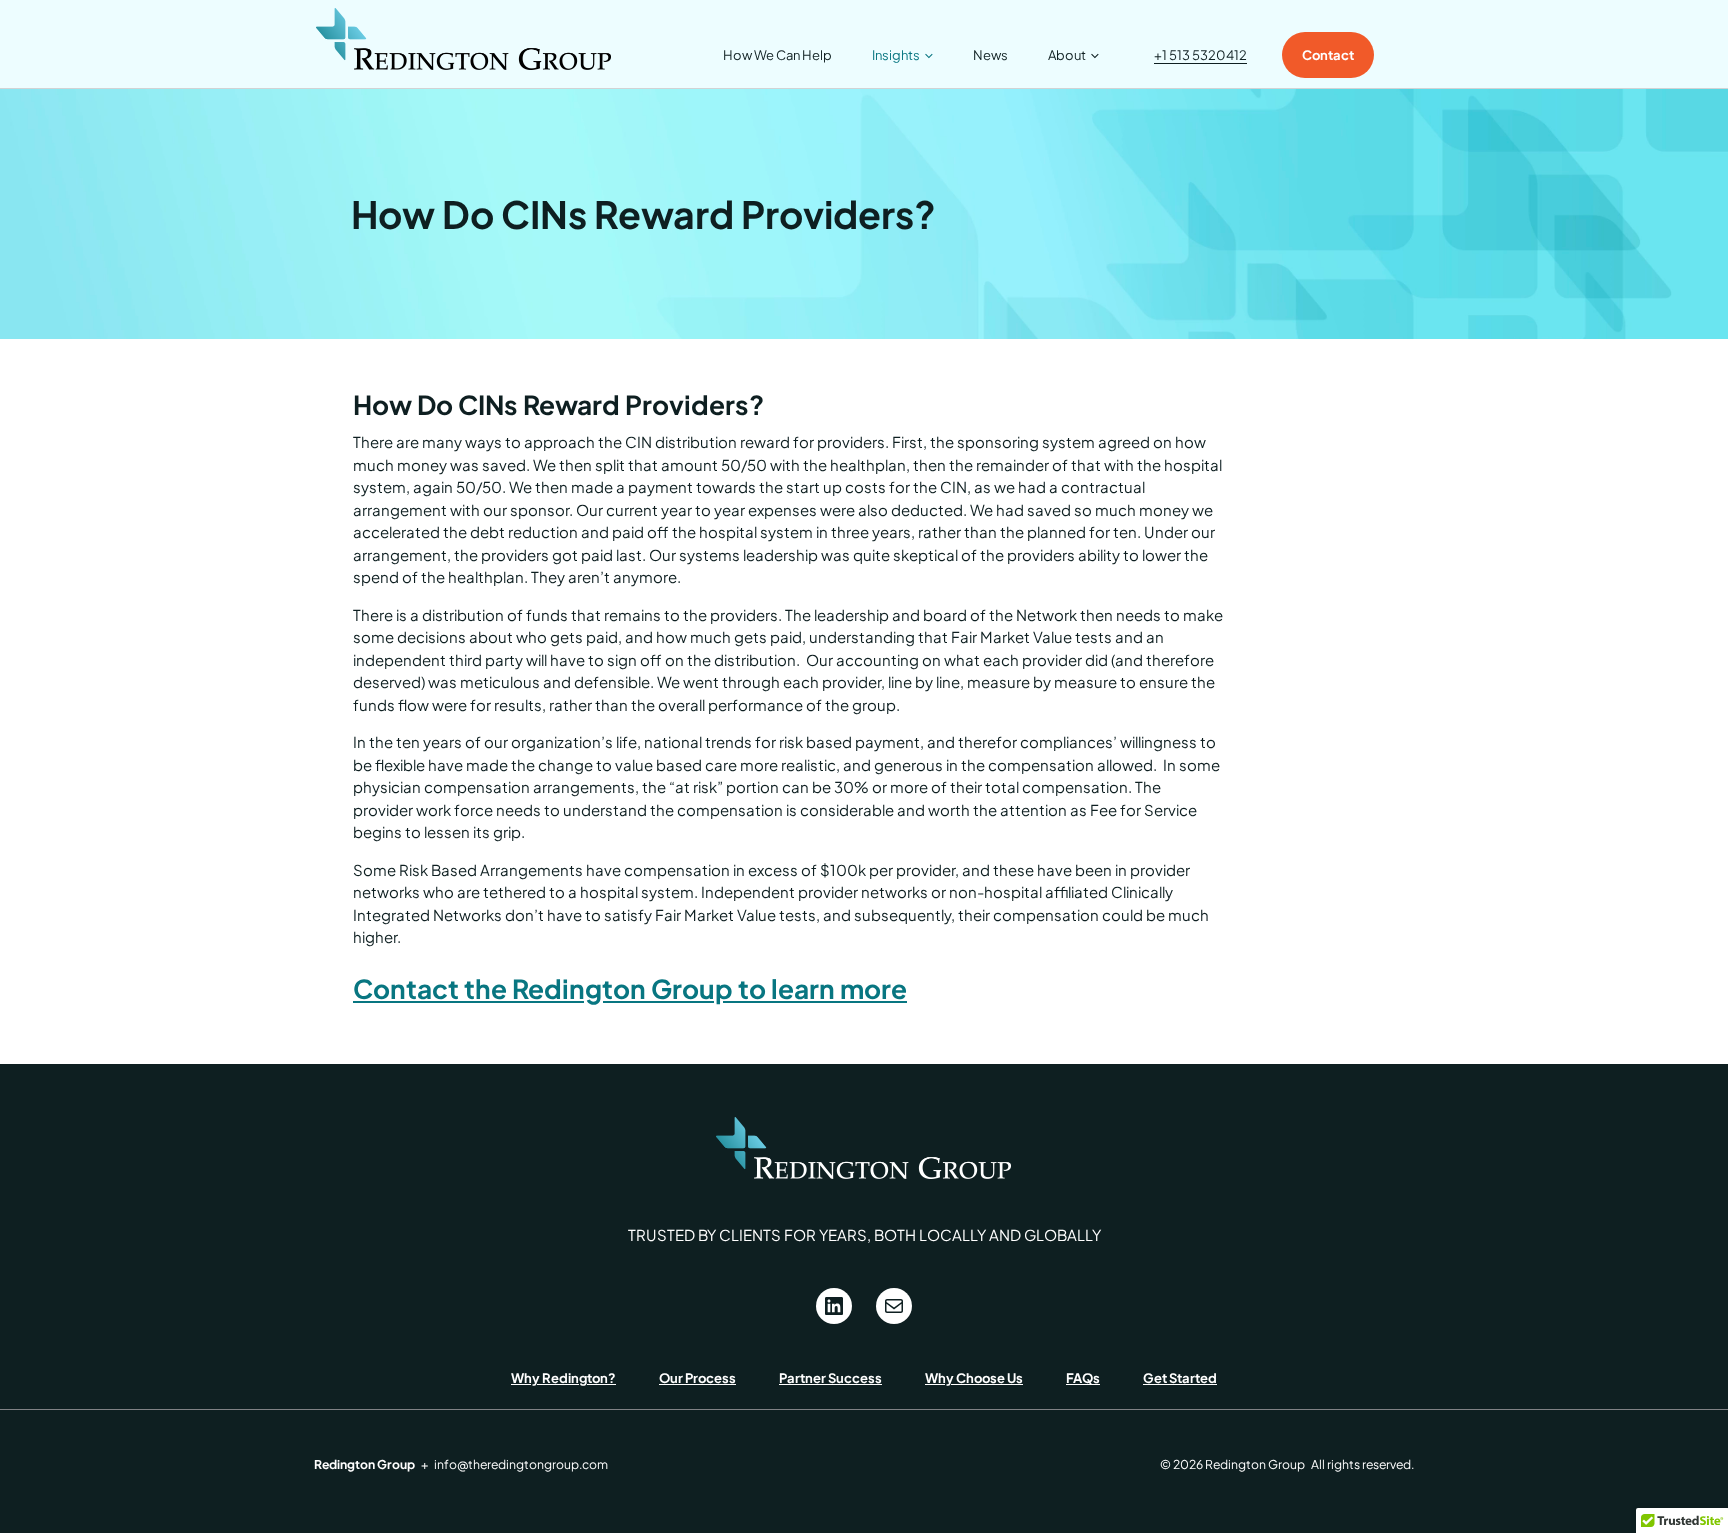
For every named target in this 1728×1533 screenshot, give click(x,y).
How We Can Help (777, 55)
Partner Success (830, 1378)
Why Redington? (563, 1378)
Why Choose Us (974, 1378)
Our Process (697, 1378)
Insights (896, 55)
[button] (926, 55)
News (990, 55)
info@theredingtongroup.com (521, 1464)
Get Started (1180, 1378)
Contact (1328, 55)
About (1067, 55)
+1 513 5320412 (1200, 55)
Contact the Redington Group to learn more (630, 988)
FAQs (1083, 1378)
